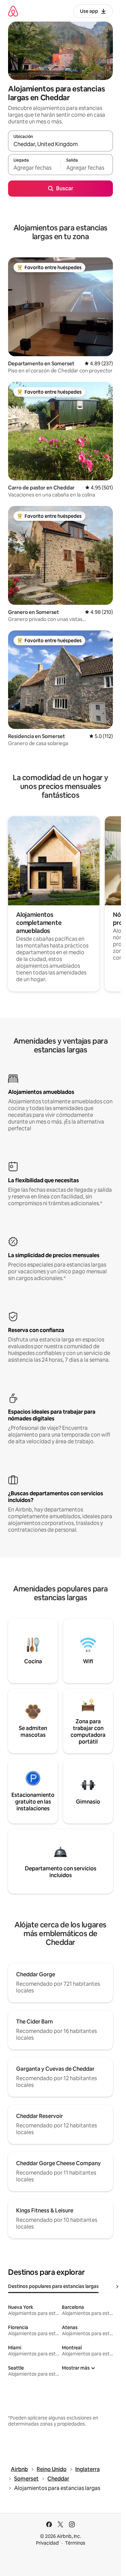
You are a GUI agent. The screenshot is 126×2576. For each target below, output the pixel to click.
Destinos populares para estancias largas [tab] (53, 2286)
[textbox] (34, 168)
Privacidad (47, 2543)
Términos (75, 2543)
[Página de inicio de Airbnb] (13, 11)
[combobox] (60, 144)
